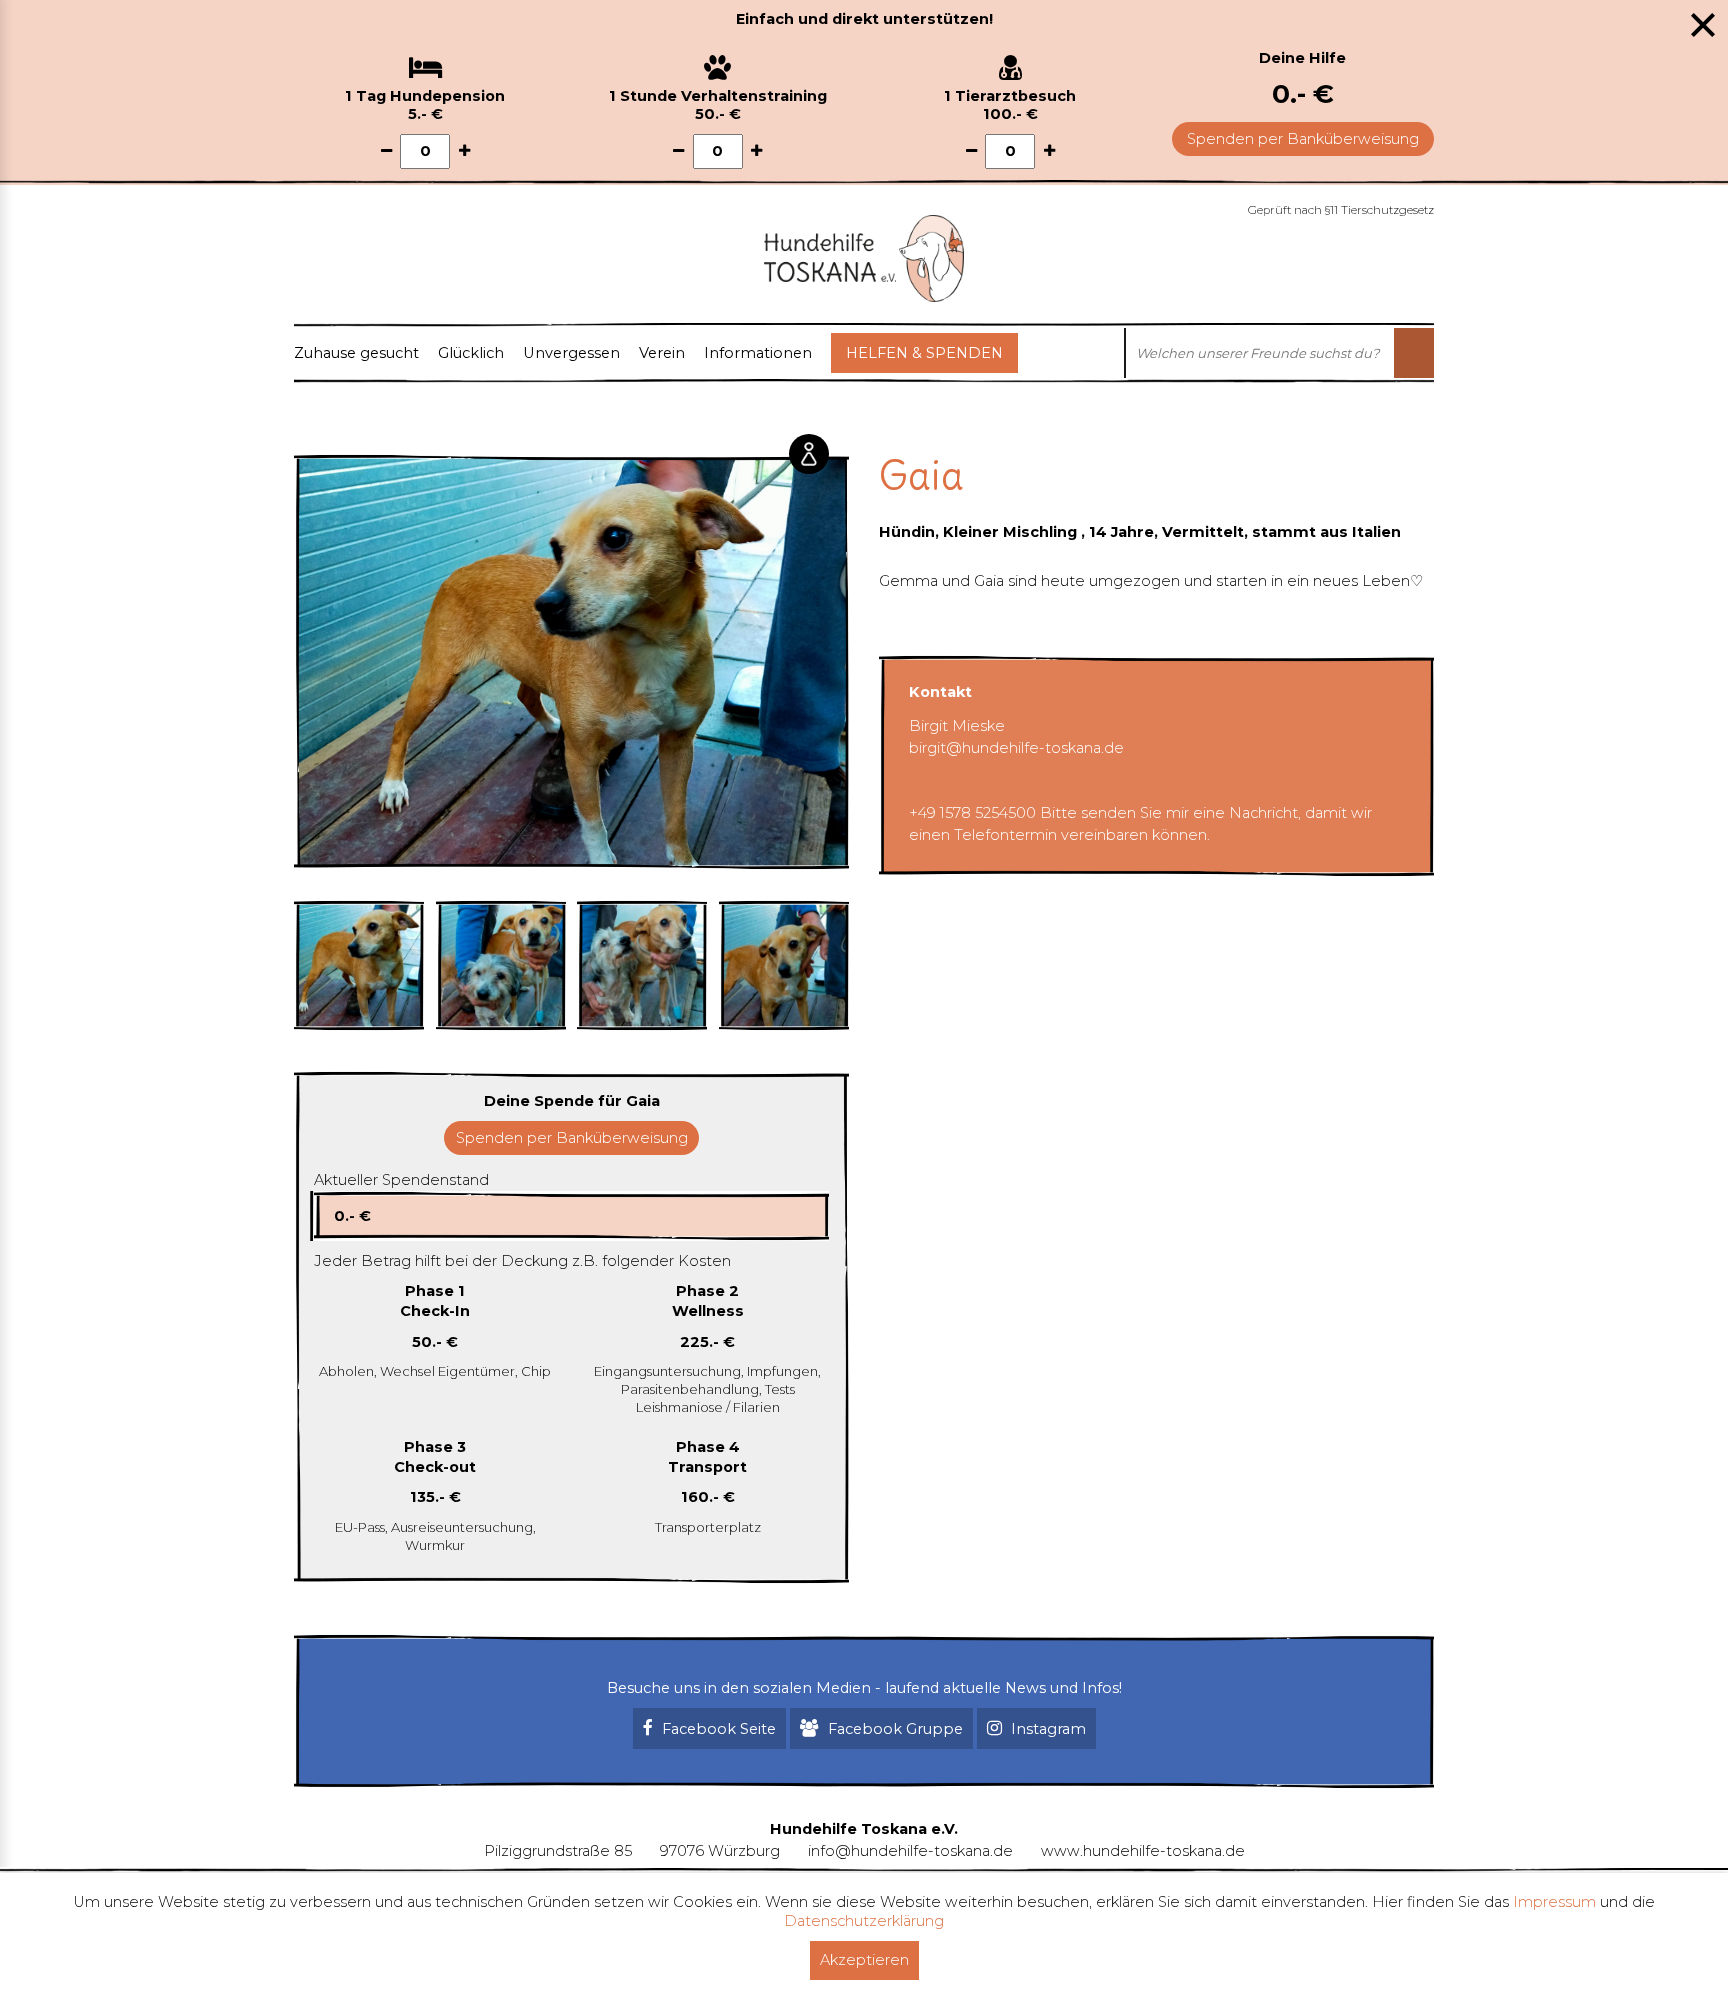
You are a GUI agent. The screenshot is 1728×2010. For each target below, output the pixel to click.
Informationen (758, 353)
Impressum (1554, 1902)
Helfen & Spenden (924, 353)
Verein (662, 353)
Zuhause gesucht (356, 353)
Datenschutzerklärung (864, 1921)
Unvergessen (571, 353)
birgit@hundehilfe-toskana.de (1016, 748)
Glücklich (471, 353)
